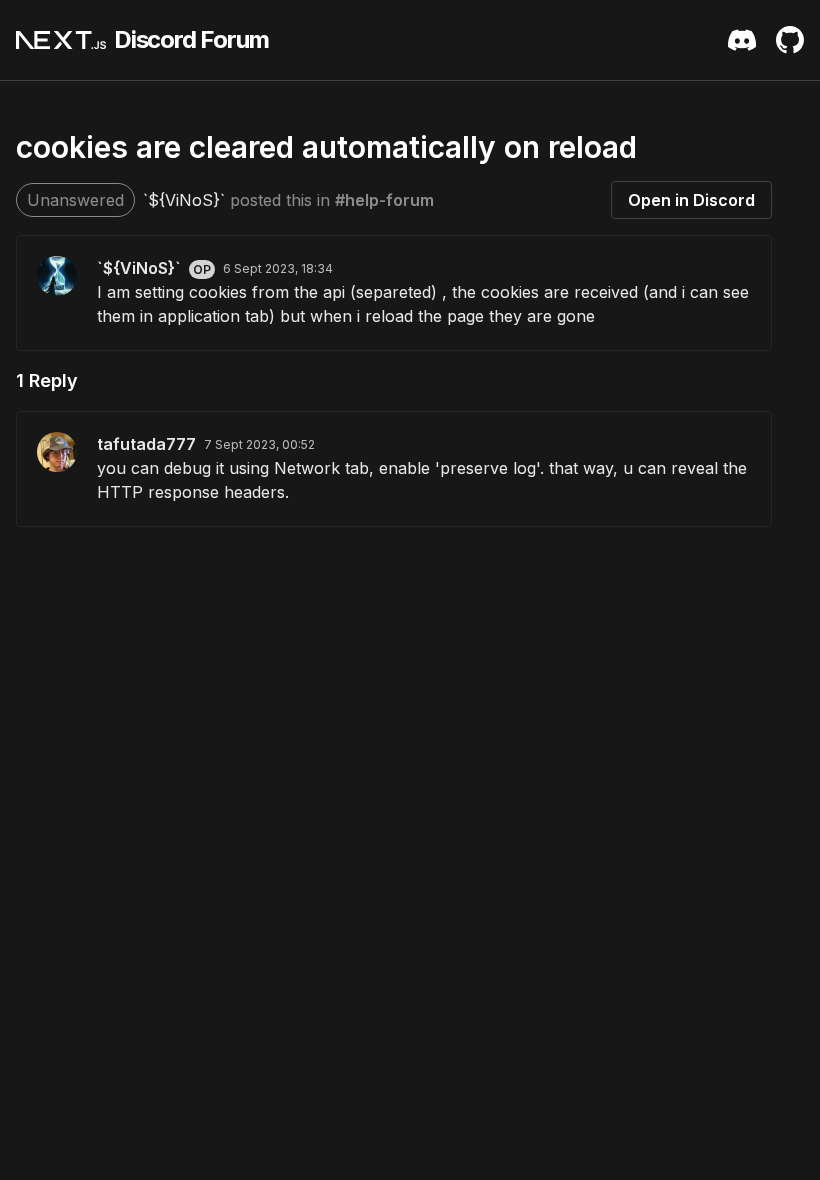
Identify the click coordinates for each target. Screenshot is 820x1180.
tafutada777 (146, 444)
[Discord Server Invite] (742, 40)
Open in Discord (691, 200)
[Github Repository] (790, 40)
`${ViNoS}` (184, 200)
